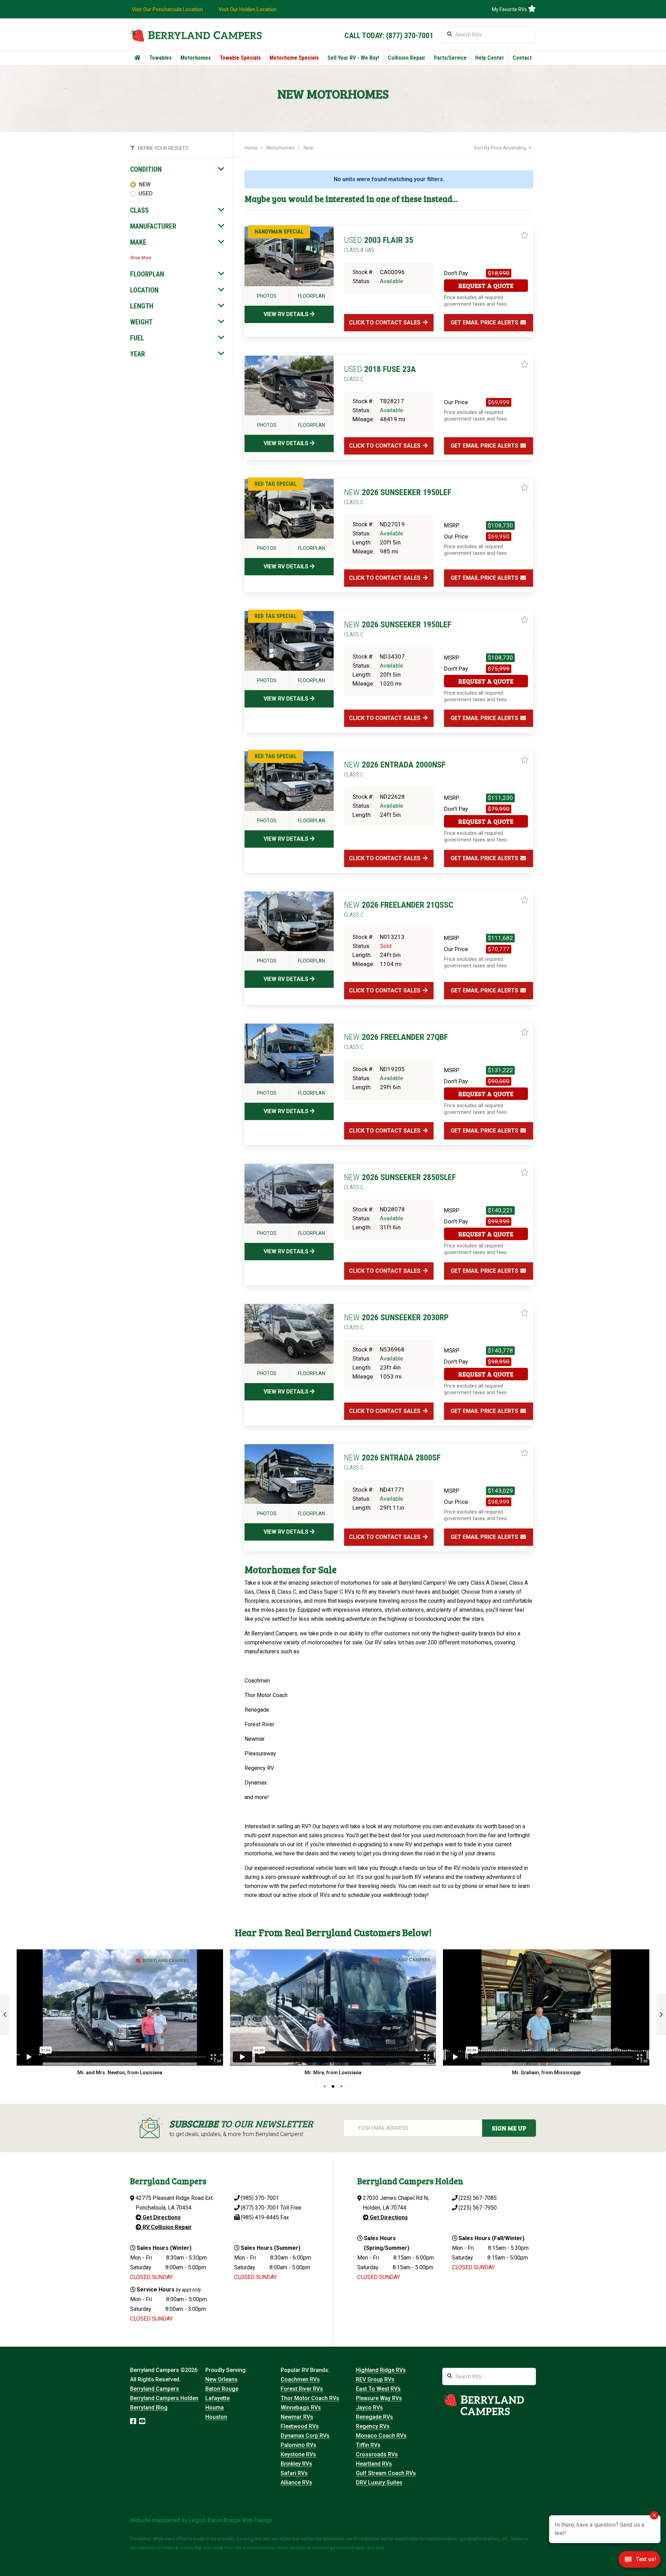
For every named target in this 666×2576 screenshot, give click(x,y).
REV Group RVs (375, 2379)
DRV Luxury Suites (379, 2482)
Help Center (490, 58)
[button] (5, 2015)
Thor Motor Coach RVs (310, 2398)
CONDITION (146, 169)
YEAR (138, 354)
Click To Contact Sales (385, 323)
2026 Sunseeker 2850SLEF (400, 1181)
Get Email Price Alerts (485, 323)
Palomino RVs (298, 2445)
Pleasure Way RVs (379, 2398)
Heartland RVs (374, 2464)
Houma (215, 2408)
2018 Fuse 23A (380, 373)
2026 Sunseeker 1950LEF (398, 497)
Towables (160, 58)
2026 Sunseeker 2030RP (396, 1322)
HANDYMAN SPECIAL (279, 232)
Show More (141, 258)
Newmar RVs (297, 2417)
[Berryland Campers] (196, 35)
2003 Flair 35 (379, 244)
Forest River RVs (302, 2389)
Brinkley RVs (296, 2464)
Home (251, 148)
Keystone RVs (298, 2454)
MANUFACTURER (153, 226)
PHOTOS (267, 296)
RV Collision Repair (166, 2227)
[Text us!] (639, 2561)
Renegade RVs (374, 2417)
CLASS (139, 210)
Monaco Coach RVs (381, 2436)
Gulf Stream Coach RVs (386, 2473)
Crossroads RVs (377, 2454)
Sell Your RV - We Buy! (353, 58)
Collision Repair (407, 58)
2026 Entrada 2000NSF (395, 769)
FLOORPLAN (147, 274)
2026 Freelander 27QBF (396, 1041)
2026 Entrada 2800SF (392, 1462)
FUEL (137, 338)
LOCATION (144, 290)
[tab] (177, 169)
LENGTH (142, 306)
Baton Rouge (222, 2389)
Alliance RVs (296, 2482)
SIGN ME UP (509, 2128)
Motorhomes (196, 58)
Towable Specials (240, 58)
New (308, 148)
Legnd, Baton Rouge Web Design (230, 2520)
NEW (145, 184)
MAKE (138, 242)
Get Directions (161, 2217)
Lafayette (217, 2398)
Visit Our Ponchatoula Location (167, 9)
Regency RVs (373, 2426)
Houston (216, 2417)
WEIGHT (141, 322)
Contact (522, 58)
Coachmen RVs (300, 2379)
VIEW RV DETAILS (287, 314)
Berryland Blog (149, 2408)
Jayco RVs (369, 2408)
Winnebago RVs (301, 2408)
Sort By (500, 148)
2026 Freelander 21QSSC (399, 909)
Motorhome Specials (294, 58)
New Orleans (221, 2379)
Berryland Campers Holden (164, 2398)
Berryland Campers (155, 2389)
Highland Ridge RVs (381, 2370)
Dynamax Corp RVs (305, 2436)
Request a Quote (486, 286)
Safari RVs (294, 2473)
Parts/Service (450, 58)
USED (146, 193)
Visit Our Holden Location (248, 9)
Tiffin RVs (368, 2445)
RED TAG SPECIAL (276, 484)
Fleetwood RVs (300, 2426)
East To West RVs (378, 2389)
